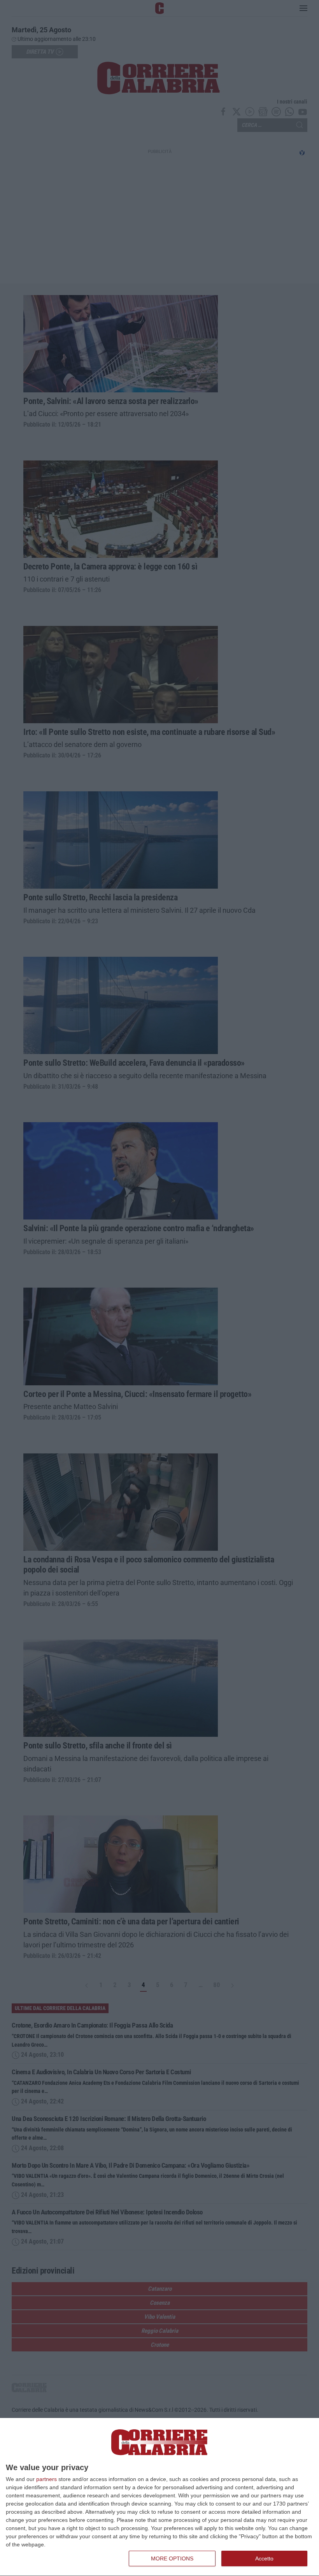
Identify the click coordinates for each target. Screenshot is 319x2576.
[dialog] (159, 2497)
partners (46, 2479)
